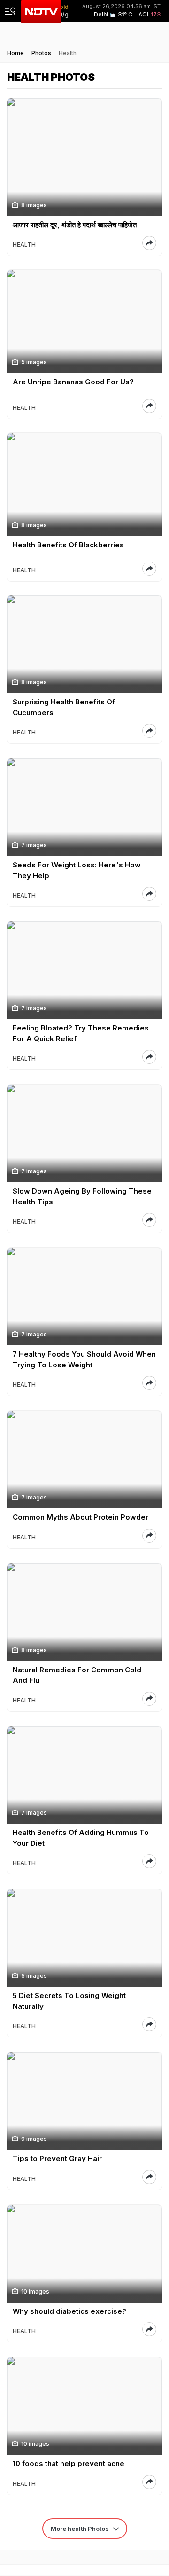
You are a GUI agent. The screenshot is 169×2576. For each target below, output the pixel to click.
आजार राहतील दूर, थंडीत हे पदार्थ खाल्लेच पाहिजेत (75, 225)
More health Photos (81, 2529)
